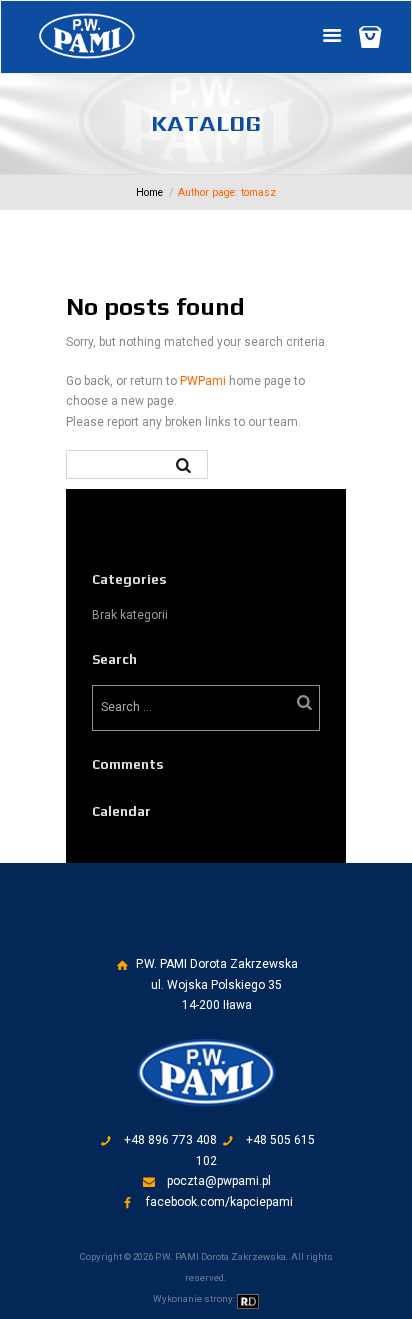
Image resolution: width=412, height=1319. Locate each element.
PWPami (203, 381)
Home (149, 192)
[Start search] (186, 464)
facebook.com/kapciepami (219, 1202)
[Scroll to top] (220, 934)
